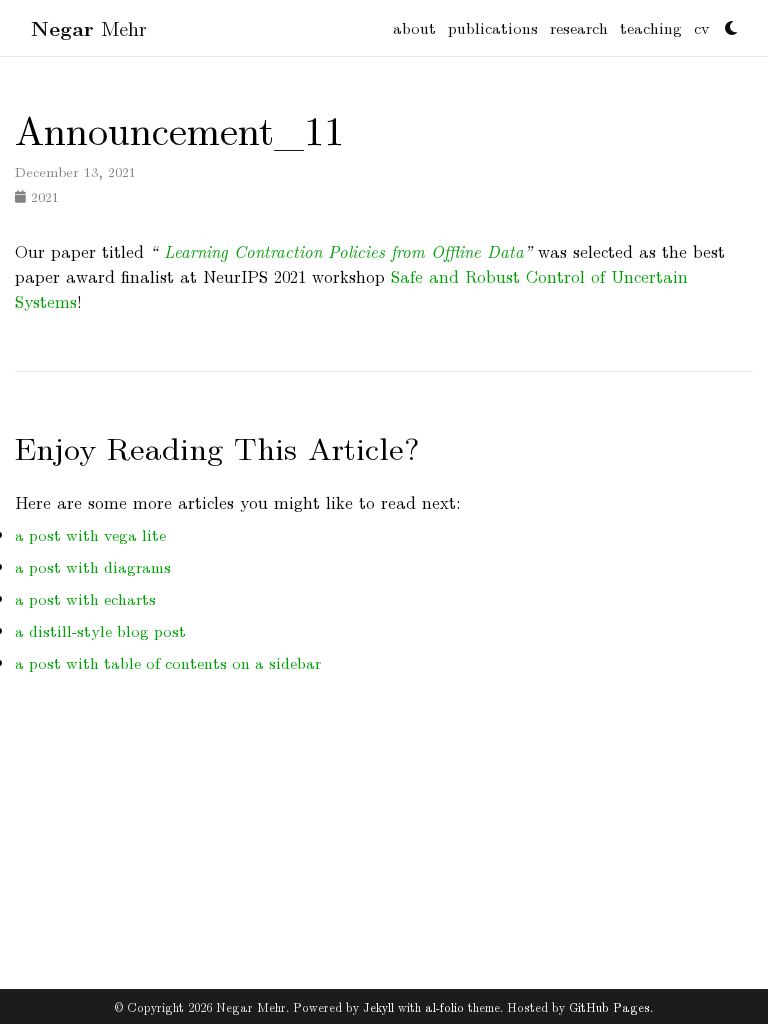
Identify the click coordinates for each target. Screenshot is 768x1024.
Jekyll (378, 1006)
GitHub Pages (609, 1006)
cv (701, 27)
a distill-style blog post (100, 630)
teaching (651, 27)
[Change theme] (726, 22)
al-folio (444, 1006)
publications (493, 27)
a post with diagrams (93, 566)
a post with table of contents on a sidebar (168, 662)
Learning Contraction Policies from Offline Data (341, 251)
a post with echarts (85, 598)
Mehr (89, 27)
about (414, 27)
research (579, 27)
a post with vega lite (90, 534)
